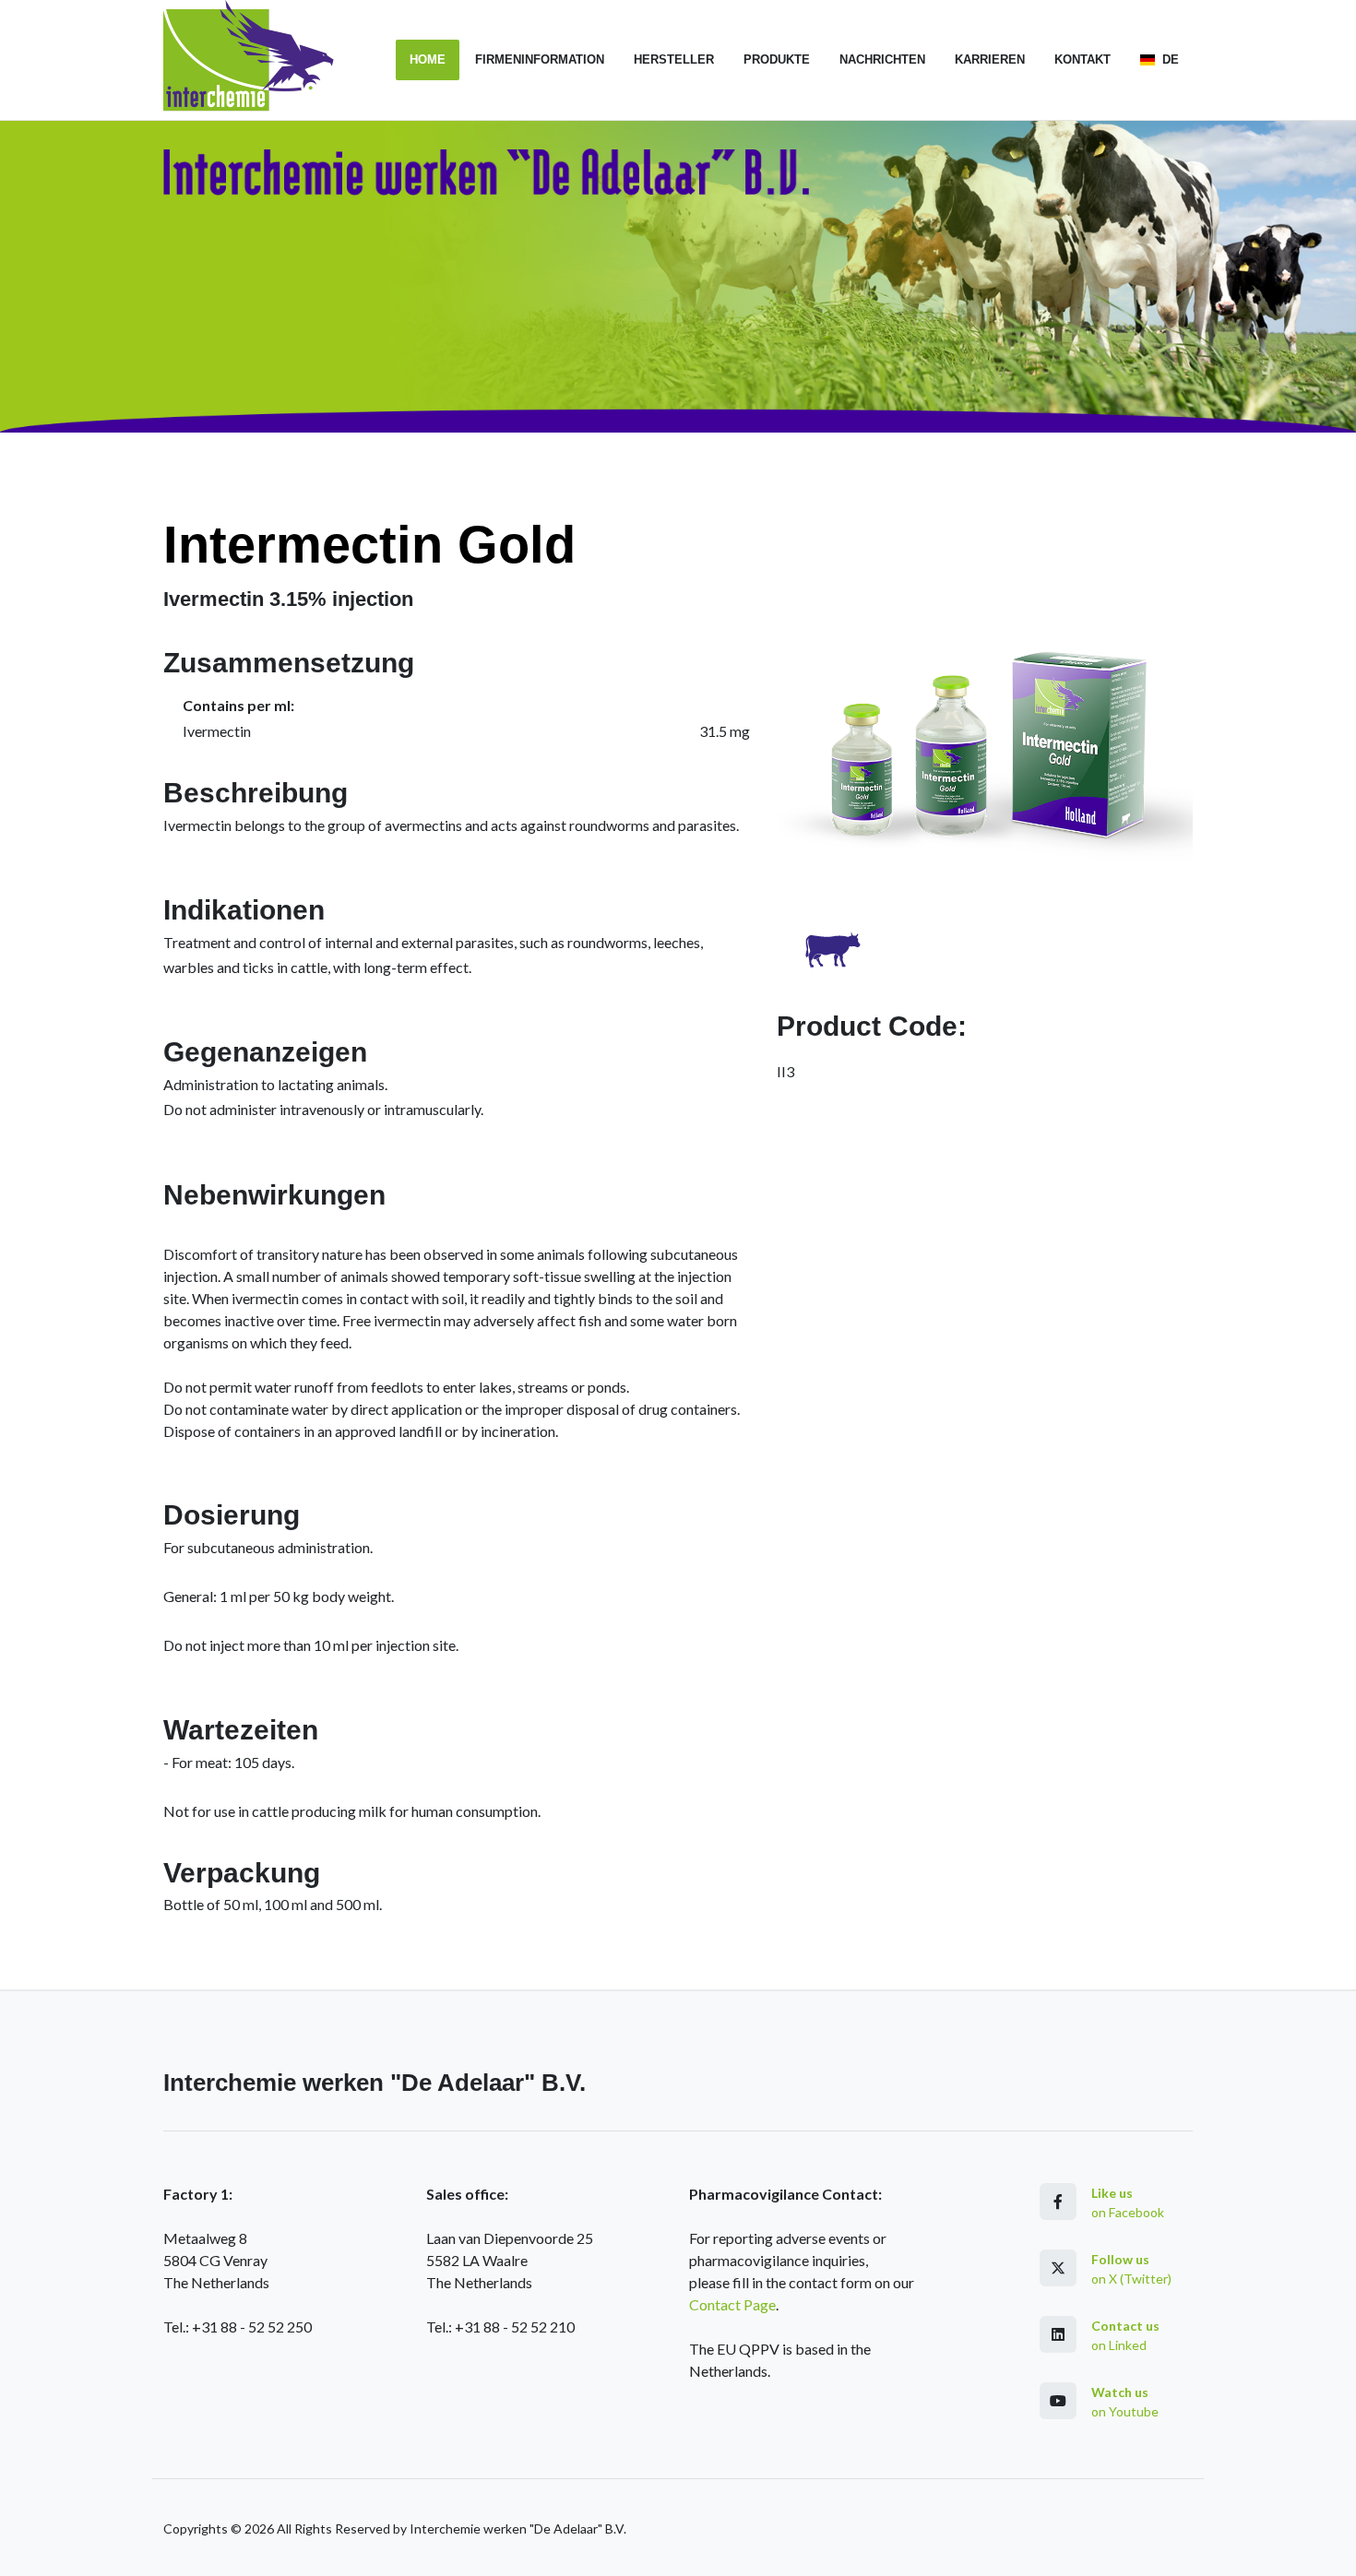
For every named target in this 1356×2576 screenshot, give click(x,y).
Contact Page (732, 2304)
